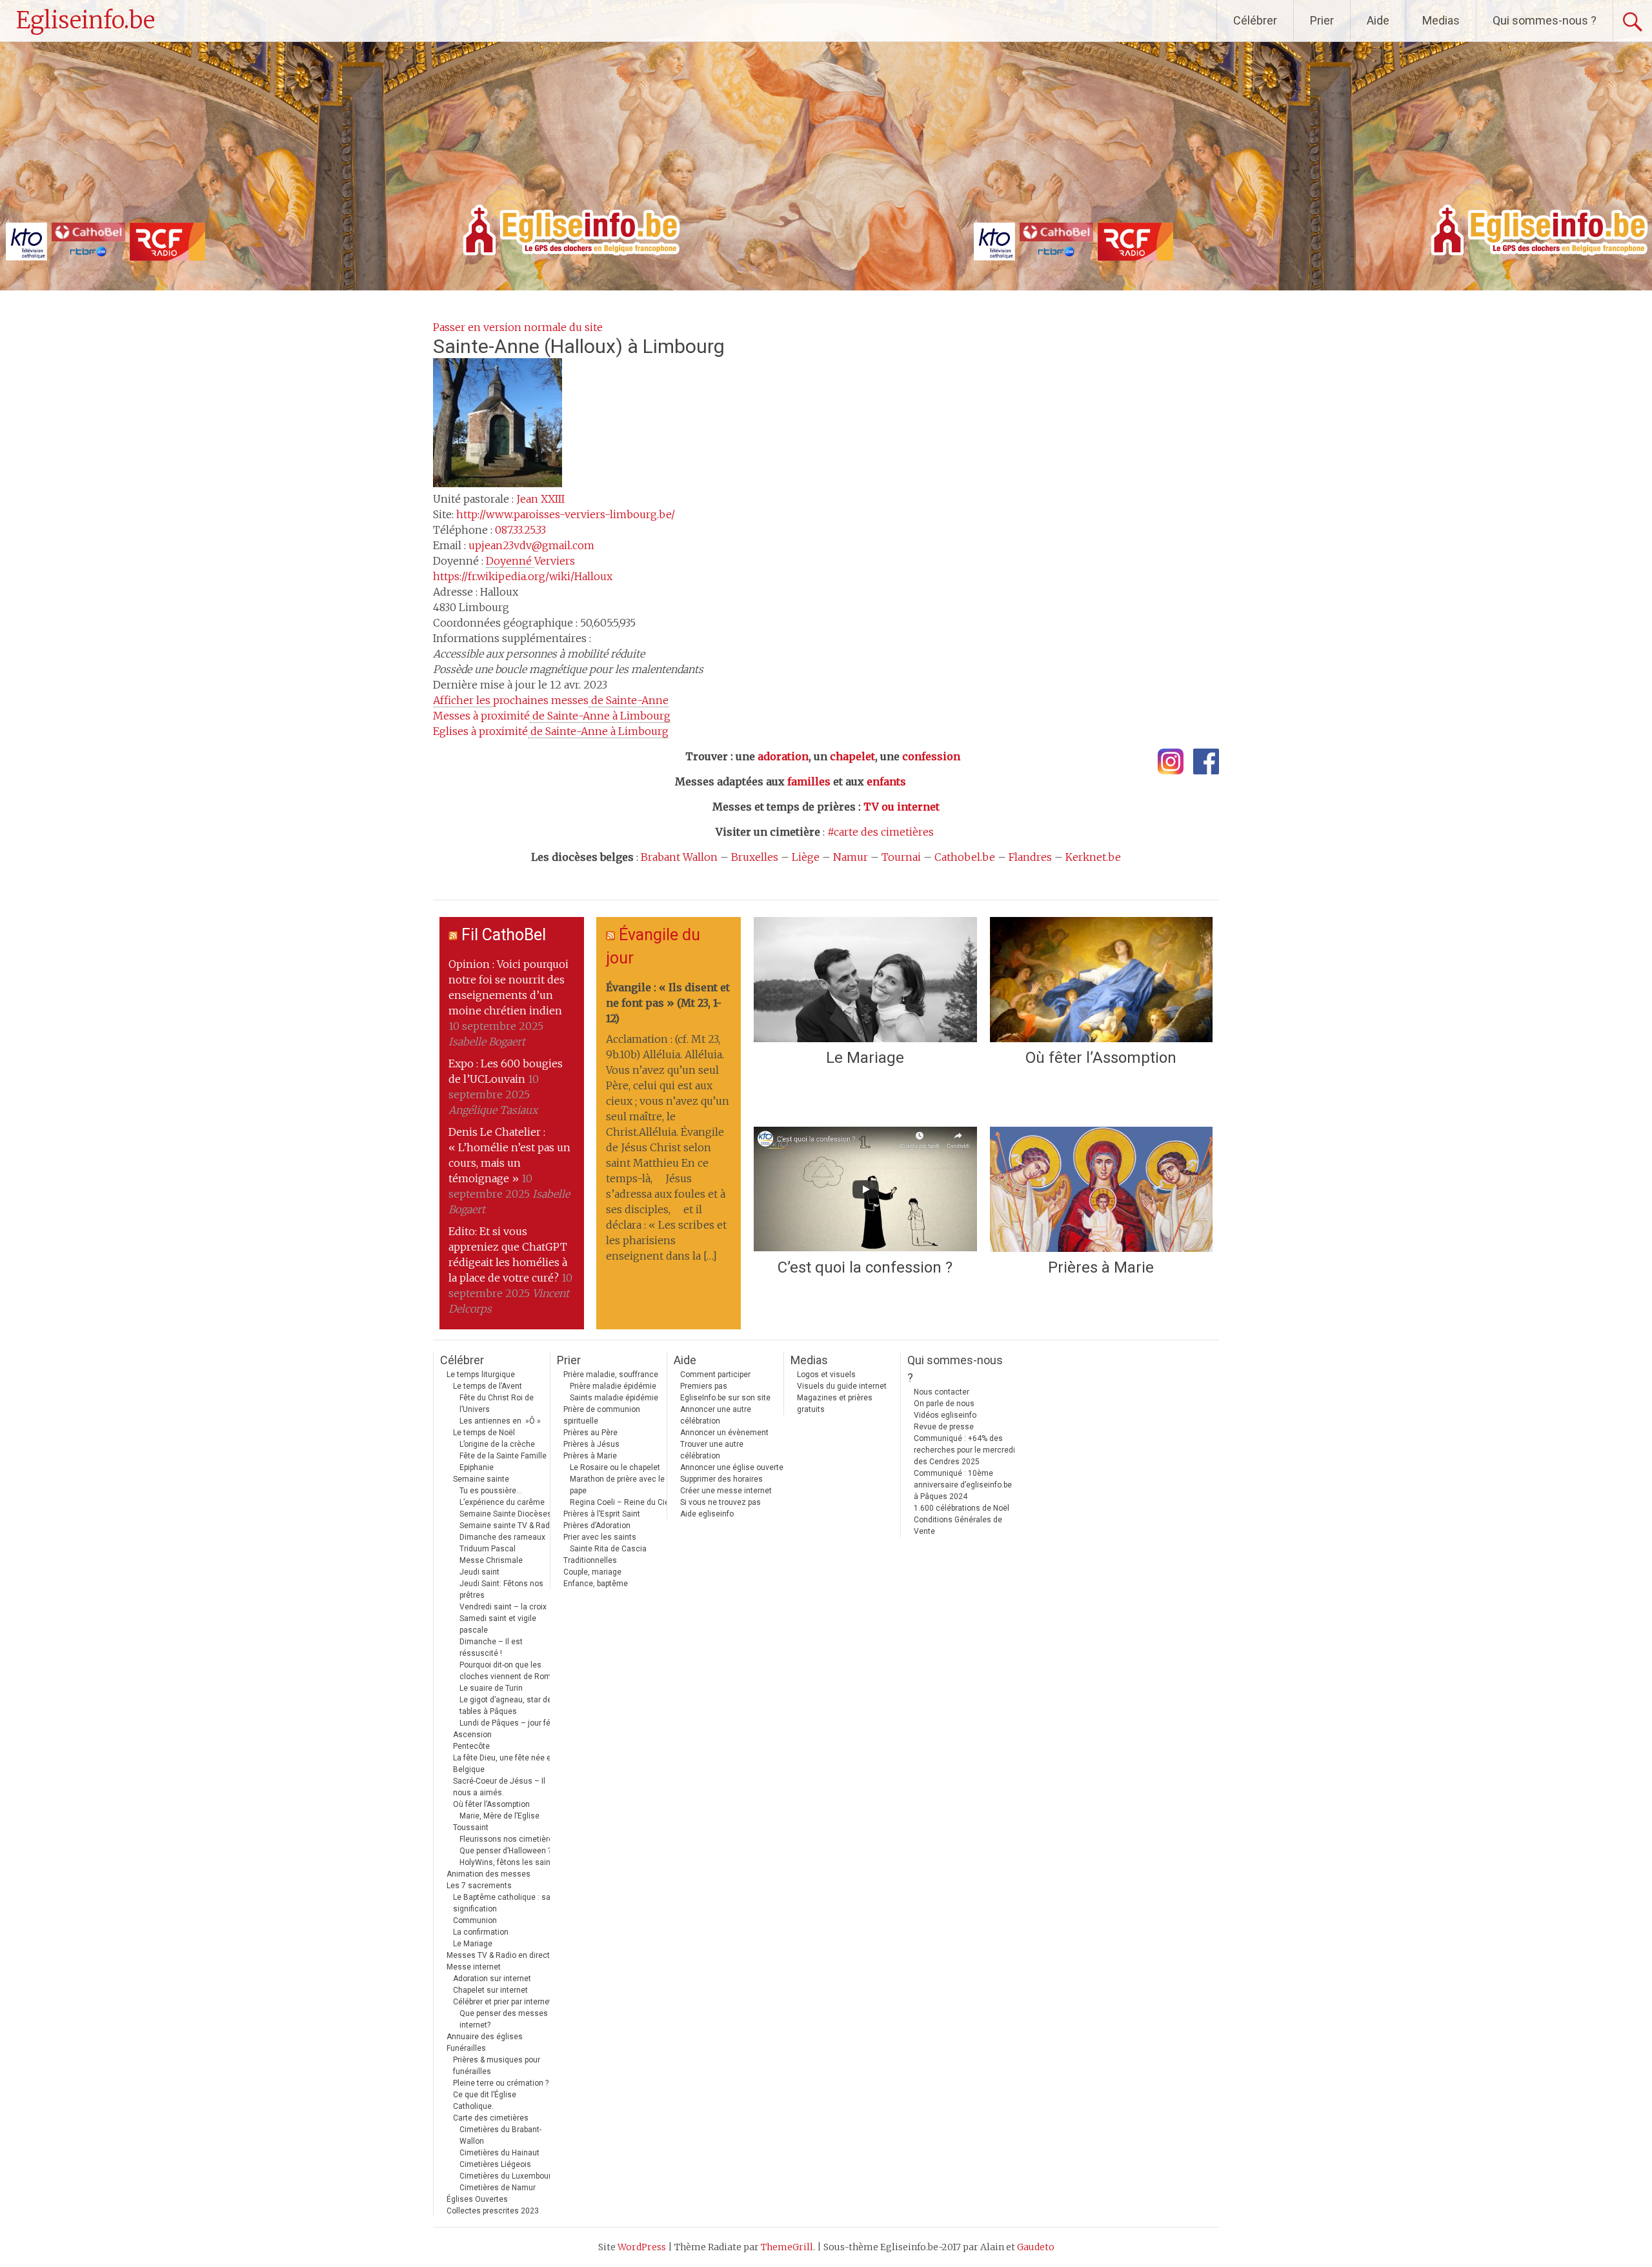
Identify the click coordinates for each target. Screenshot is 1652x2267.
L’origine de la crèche (497, 1444)
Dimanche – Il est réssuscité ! (491, 1647)
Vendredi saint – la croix (503, 1607)
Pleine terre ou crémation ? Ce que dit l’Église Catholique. (501, 2095)
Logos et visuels (826, 1375)
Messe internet (474, 1967)
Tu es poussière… (491, 1491)
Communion (475, 1920)
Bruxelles (755, 857)
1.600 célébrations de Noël (962, 1508)
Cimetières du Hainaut (499, 2153)
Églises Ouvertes (477, 2199)
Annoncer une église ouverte (732, 1467)
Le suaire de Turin (491, 1688)
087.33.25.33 (520, 530)
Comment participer (715, 1375)
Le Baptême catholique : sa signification (502, 1903)
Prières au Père (590, 1433)
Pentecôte (471, 1746)
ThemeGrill (787, 2247)
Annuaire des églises (485, 2037)
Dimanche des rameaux (502, 1537)
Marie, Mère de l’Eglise (499, 1816)
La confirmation (481, 1932)
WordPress (642, 2247)
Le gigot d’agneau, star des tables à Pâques (508, 1706)
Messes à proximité (552, 716)
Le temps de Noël (484, 1433)
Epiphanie (477, 1467)
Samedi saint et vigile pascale (498, 1624)
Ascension (472, 1735)
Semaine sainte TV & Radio (508, 1526)
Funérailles (466, 2048)
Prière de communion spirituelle (602, 1415)
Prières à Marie (1101, 1267)
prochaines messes (551, 700)
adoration (783, 756)
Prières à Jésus (591, 1444)
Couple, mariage (592, 1572)
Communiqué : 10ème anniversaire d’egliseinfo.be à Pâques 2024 (963, 1485)
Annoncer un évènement (724, 1433)
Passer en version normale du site (518, 327)
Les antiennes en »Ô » (500, 1421)
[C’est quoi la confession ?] (865, 1189)
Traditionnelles (590, 1560)
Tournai (901, 857)
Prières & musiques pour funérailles (497, 2066)
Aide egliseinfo (707, 1514)
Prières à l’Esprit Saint (602, 1514)
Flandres (1030, 857)
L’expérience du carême (502, 1502)
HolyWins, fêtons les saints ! (510, 1862)
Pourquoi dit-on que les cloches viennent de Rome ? (510, 1671)
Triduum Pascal (488, 1549)
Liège (806, 857)
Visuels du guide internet (842, 1386)
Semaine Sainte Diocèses (506, 1514)
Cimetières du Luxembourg (508, 2176)
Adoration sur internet (492, 1979)
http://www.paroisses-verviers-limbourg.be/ (566, 514)
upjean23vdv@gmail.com (531, 545)
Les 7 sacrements (479, 1886)
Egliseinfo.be (86, 20)
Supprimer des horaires (721, 1479)
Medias (1441, 20)
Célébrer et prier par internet (502, 2002)
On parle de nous (944, 1404)
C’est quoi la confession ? (865, 1267)
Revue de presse (944, 1427)
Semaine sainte (481, 1479)
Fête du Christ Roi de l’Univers (497, 1404)
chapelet (852, 756)
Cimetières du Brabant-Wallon (500, 2135)
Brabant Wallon (679, 857)
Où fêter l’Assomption (1101, 1058)
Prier (1322, 20)
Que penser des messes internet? (504, 2019)
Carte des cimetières (491, 2118)
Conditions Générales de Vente (958, 1526)
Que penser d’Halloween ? (505, 1851)
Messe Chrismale (491, 1560)
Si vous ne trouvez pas (720, 1502)
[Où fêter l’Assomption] (1101, 980)
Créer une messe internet (726, 1491)
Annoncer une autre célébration (716, 1415)
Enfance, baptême (596, 1584)
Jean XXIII (540, 499)
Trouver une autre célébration (712, 1450)
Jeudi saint (479, 1572)
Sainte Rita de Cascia (608, 1549)
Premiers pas (704, 1386)
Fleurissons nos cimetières (509, 1839)
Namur (851, 857)
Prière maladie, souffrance (611, 1375)
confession (931, 756)
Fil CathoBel (504, 935)
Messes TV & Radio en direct (498, 1955)
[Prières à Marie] (1101, 1189)
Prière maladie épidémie (613, 1386)
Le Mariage (865, 1058)
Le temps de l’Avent (488, 1386)
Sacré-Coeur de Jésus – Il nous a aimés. (499, 1787)
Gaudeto (1036, 2247)
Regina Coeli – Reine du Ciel (620, 1502)
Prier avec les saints (600, 1537)
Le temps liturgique (481, 1375)
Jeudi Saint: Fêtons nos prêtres (501, 1589)
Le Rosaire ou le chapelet (615, 1467)
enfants (886, 781)
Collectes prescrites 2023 (493, 2211)
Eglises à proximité (551, 731)
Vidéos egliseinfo (945, 1415)
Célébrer (1255, 20)
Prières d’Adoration (597, 1526)
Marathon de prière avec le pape (617, 1485)
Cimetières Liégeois (495, 2164)
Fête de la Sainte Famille (503, 1456)
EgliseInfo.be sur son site (725, 1398)
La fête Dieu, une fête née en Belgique (504, 1764)
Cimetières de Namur (498, 2188)
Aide (1378, 20)
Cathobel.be (965, 857)
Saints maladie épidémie (614, 1398)
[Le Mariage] (865, 980)
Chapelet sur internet (490, 1990)
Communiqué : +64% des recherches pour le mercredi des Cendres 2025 (964, 1450)
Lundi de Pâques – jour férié (509, 1723)
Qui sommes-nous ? (1545, 20)
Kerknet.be (1093, 857)
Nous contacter (942, 1392)
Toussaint (471, 1828)
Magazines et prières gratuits (835, 1404)
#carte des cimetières (881, 832)
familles (809, 781)
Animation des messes (489, 1874)
